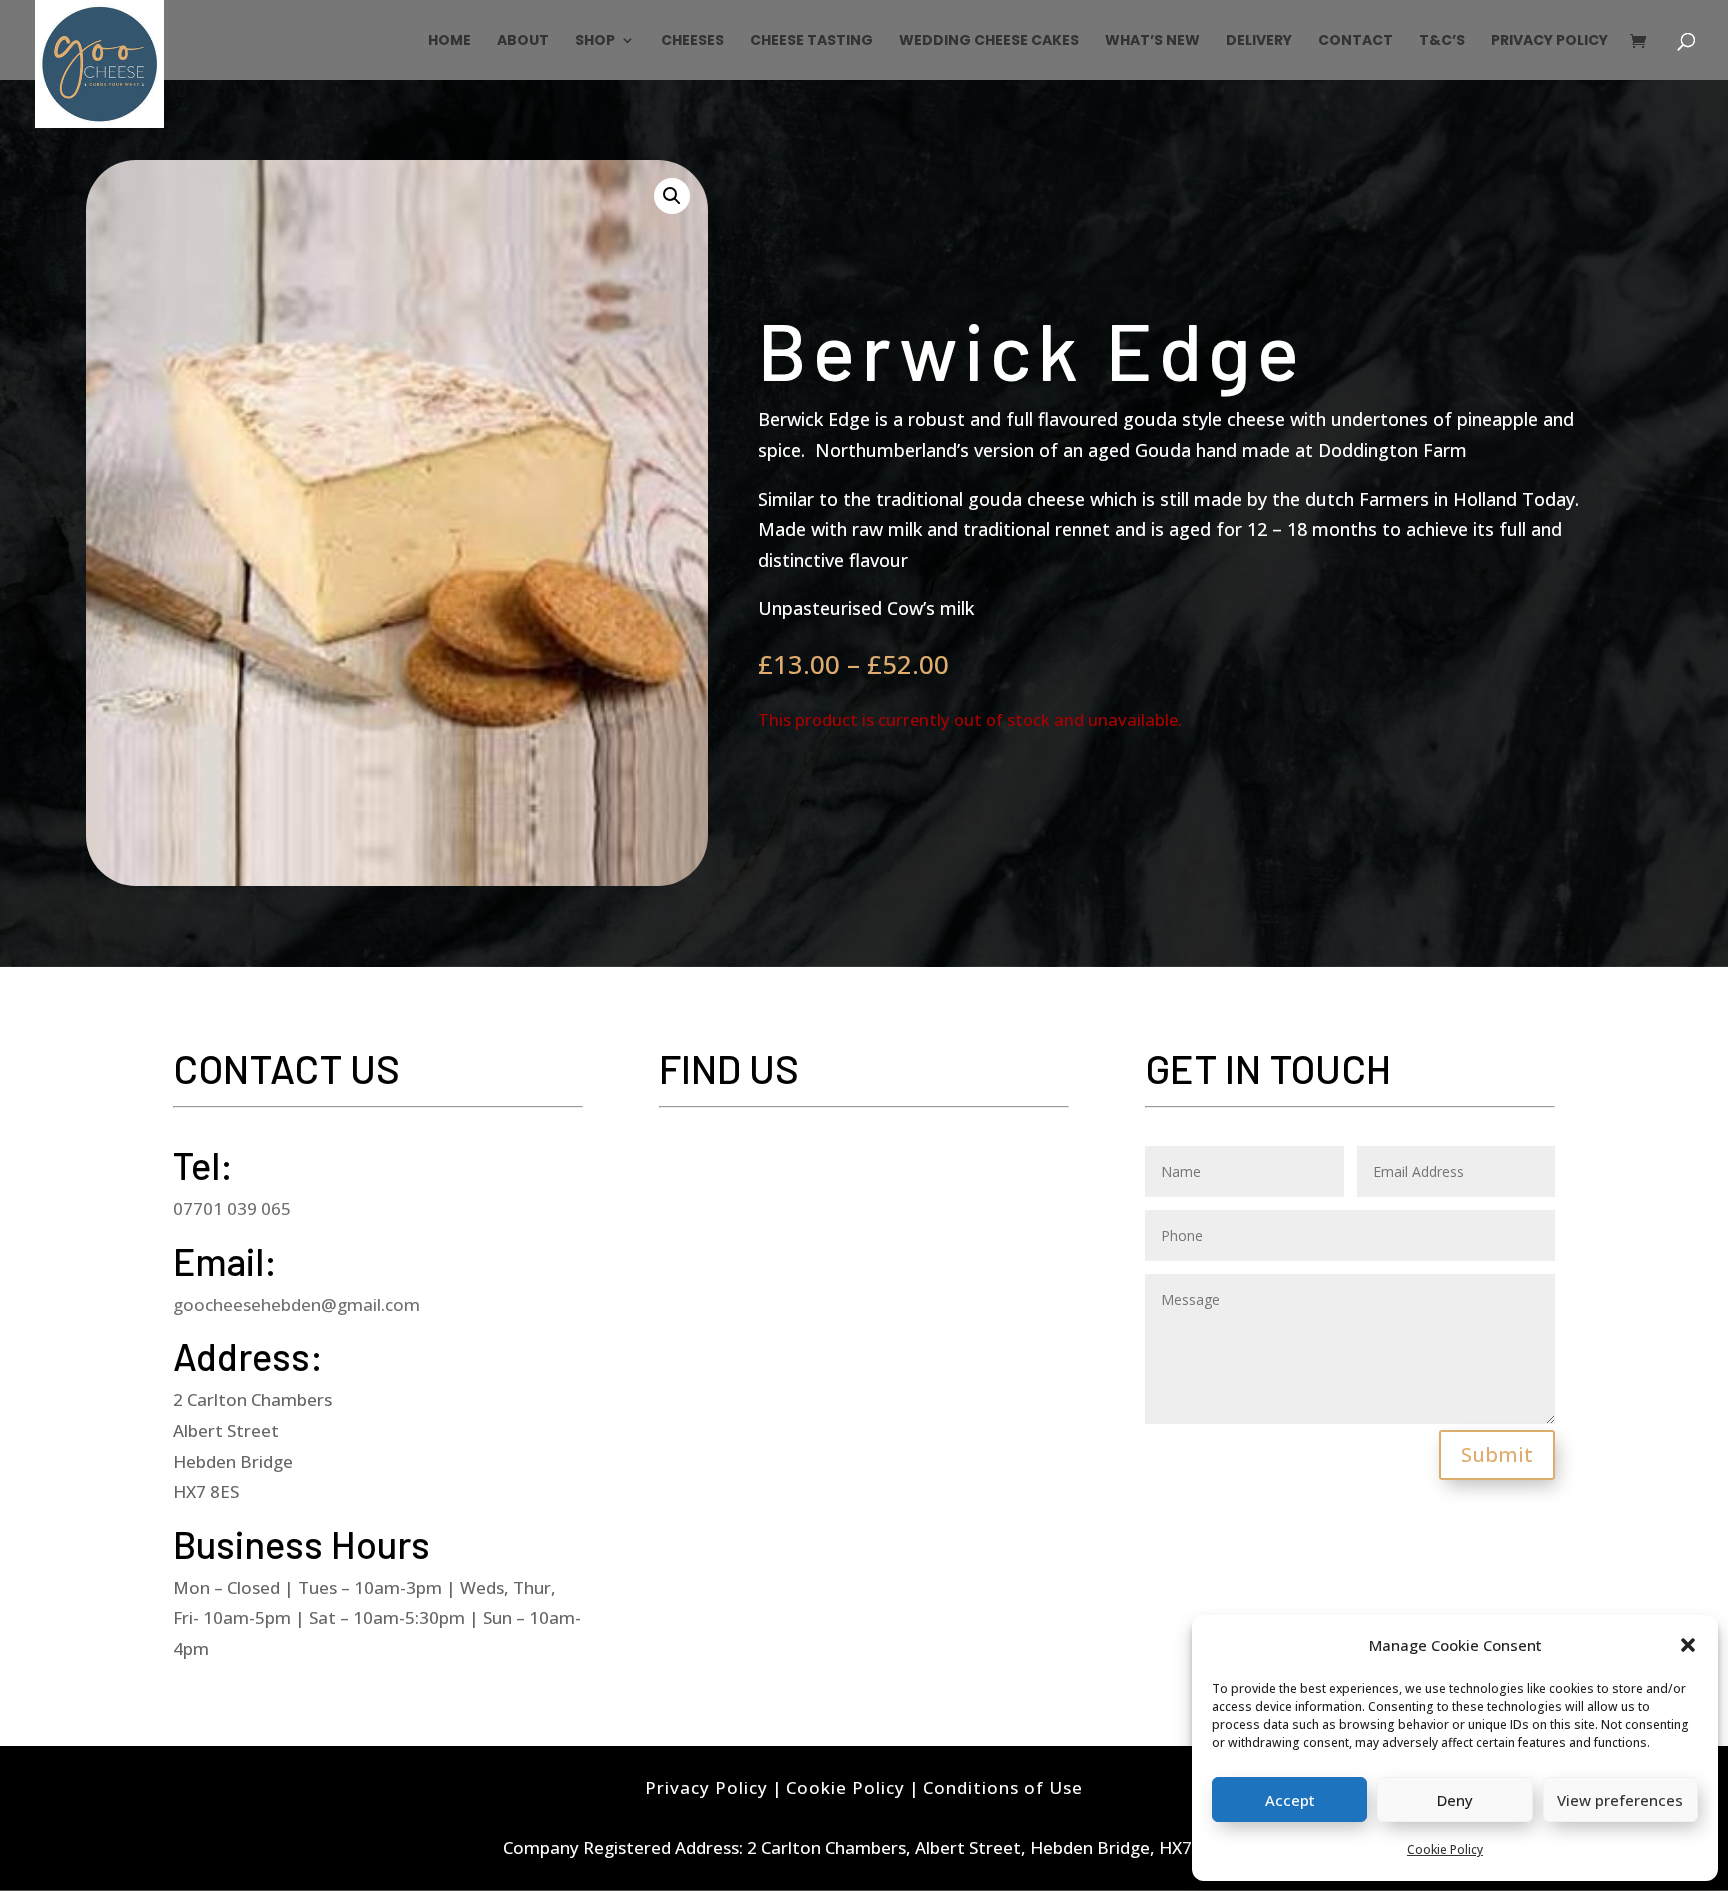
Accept (1290, 1800)
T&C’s (1442, 41)
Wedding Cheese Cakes (989, 41)
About (523, 41)
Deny (1455, 1800)
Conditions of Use (1003, 1787)
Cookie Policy (1445, 1849)
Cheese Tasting (811, 41)
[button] (1688, 1645)
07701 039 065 (232, 1208)
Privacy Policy (1549, 41)
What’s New (1152, 41)
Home (449, 41)
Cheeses (692, 41)
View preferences (1620, 1800)
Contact (1355, 41)
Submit (1497, 1454)
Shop (595, 41)
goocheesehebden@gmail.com (296, 1304)
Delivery (1259, 41)
